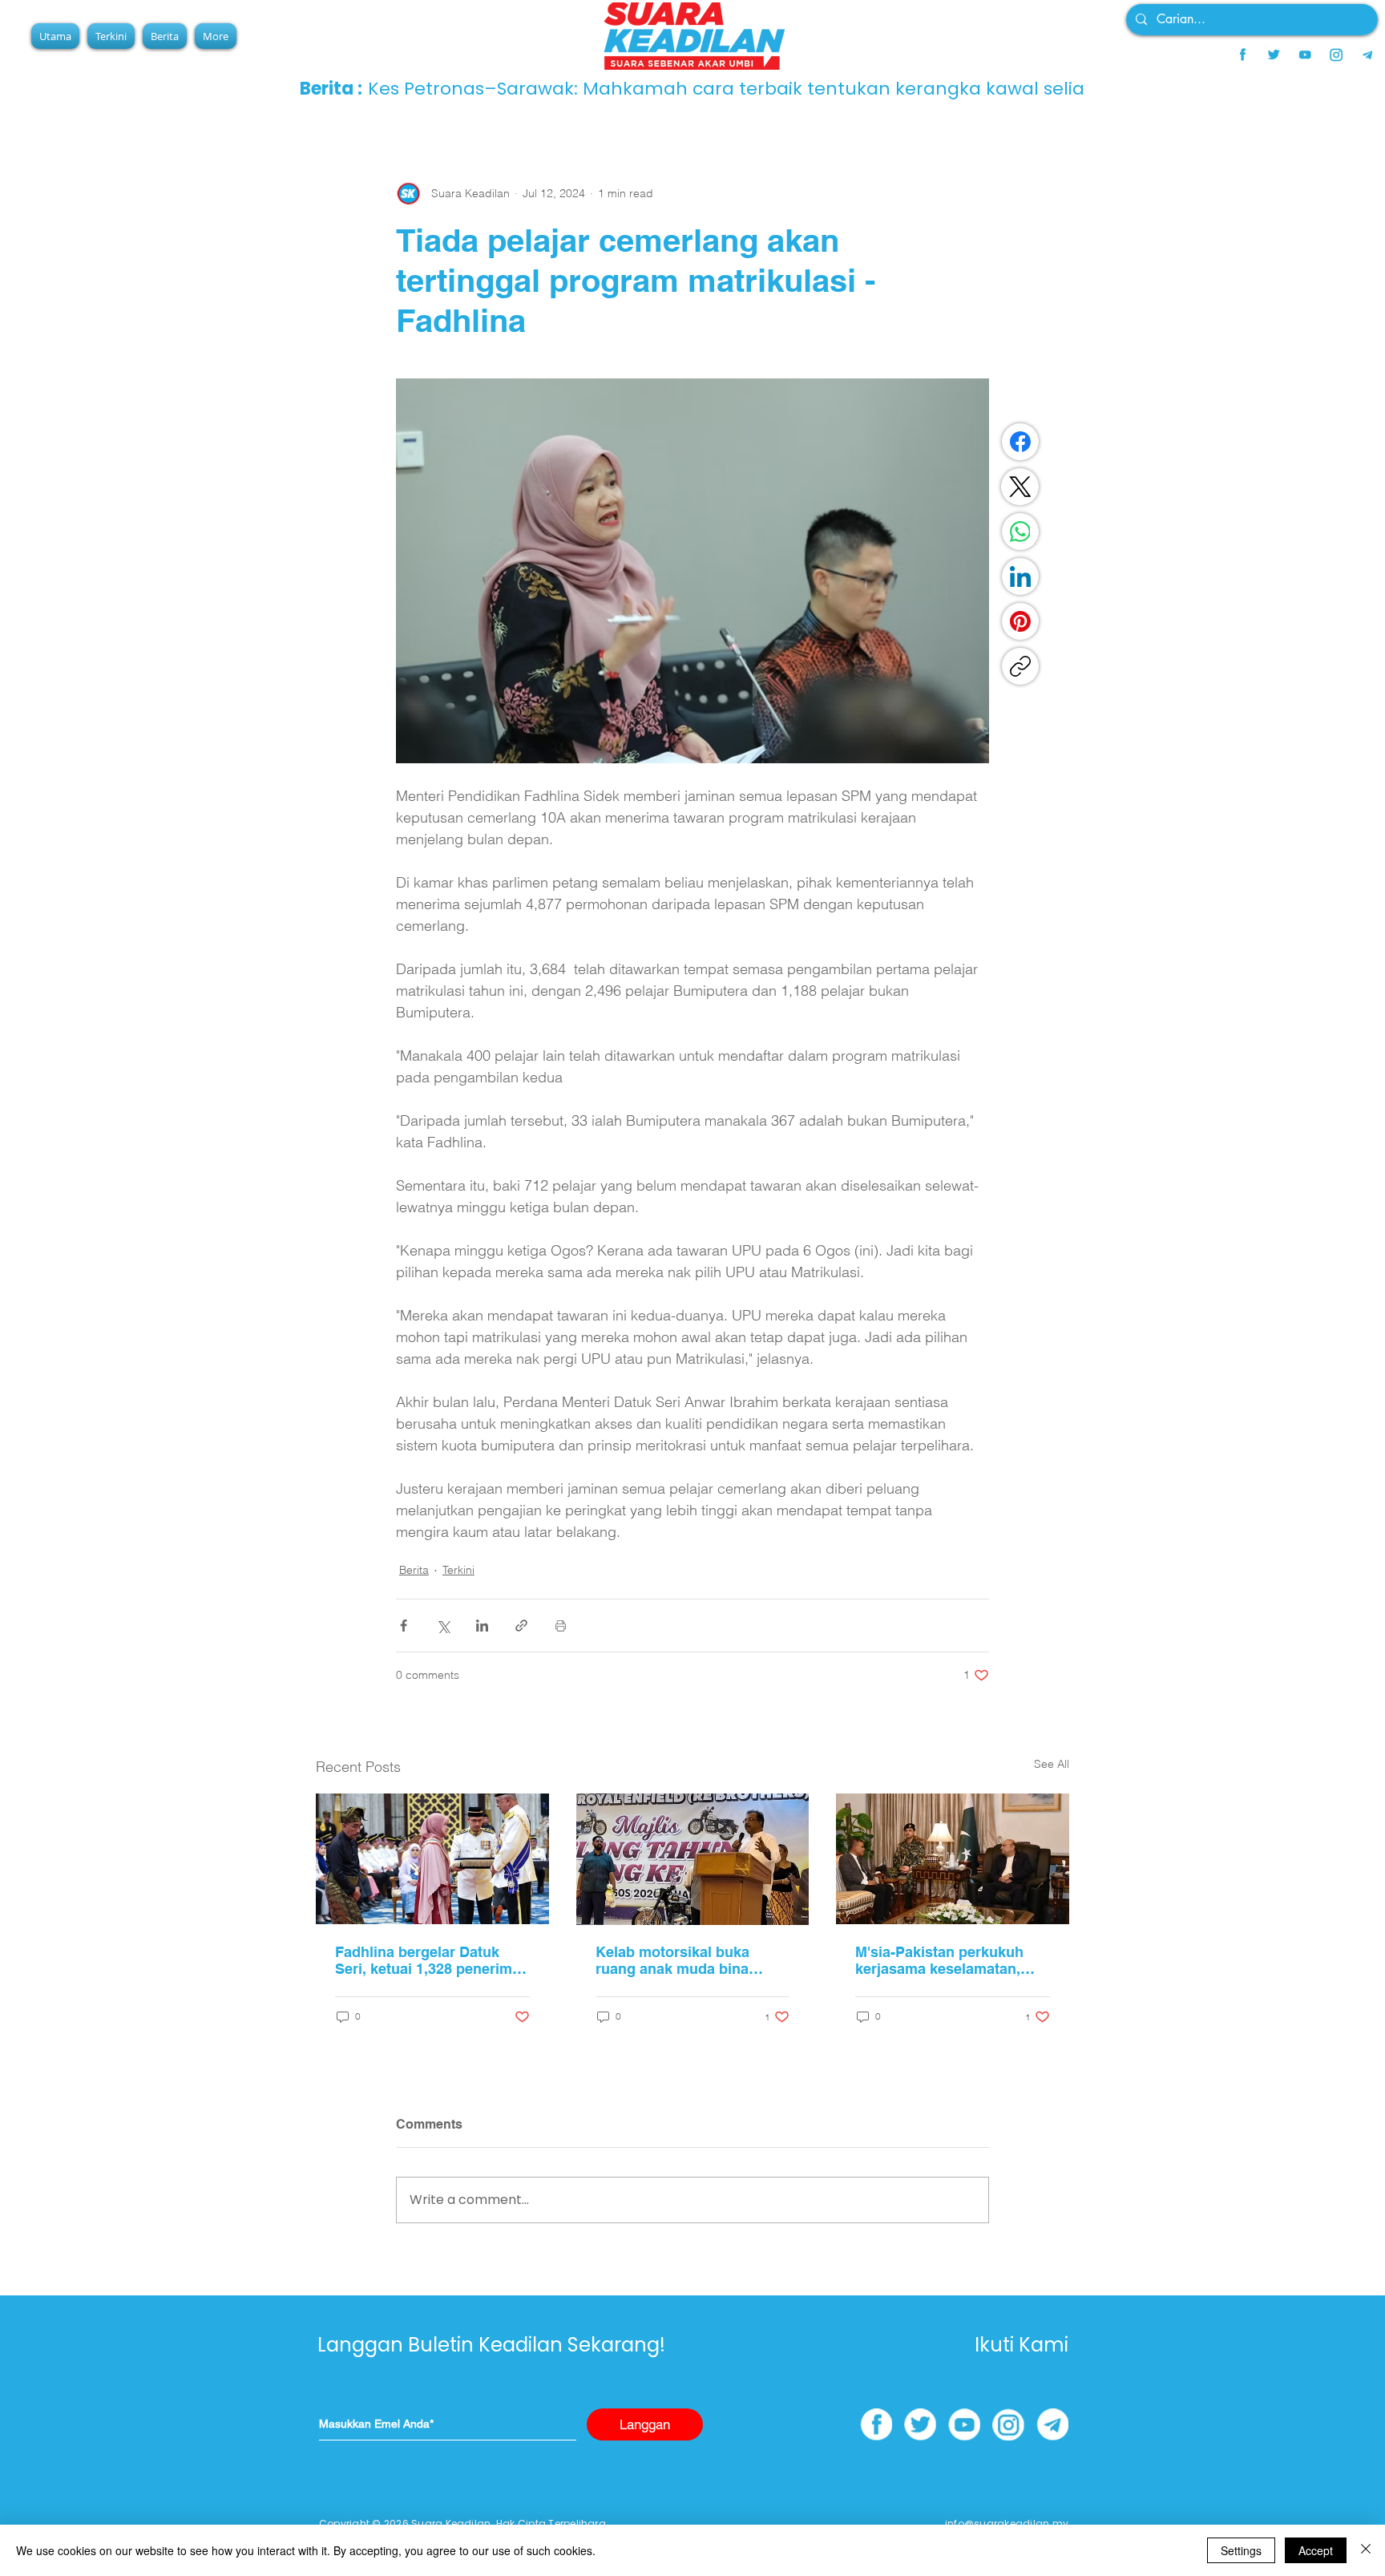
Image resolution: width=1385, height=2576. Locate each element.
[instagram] (1336, 55)
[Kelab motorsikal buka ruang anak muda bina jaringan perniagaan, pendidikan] (693, 1859)
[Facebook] (1020, 442)
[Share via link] (521, 1626)
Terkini (458, 1570)
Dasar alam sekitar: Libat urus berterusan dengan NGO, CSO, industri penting (686, 89)
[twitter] (1274, 55)
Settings (1241, 2550)
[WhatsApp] (1020, 532)
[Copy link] (1020, 666)
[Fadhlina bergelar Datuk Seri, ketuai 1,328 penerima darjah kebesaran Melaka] (432, 1859)
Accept (1316, 2550)
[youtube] (1305, 55)
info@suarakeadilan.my (1007, 2523)
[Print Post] (561, 1626)
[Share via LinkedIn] (482, 1626)
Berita (414, 1570)
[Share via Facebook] (404, 1626)
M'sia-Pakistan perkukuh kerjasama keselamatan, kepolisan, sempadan (939, 1960)
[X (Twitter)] (1020, 487)
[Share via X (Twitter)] (443, 1626)
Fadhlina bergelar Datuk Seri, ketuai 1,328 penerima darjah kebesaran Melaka (428, 1960)
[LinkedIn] (1020, 576)
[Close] (1366, 2550)
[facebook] (1242, 55)
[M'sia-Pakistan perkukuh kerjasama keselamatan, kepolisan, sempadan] (953, 1859)
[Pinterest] (1020, 621)
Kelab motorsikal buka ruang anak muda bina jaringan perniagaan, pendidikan (672, 1960)
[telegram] (1367, 55)
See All (1052, 1764)
